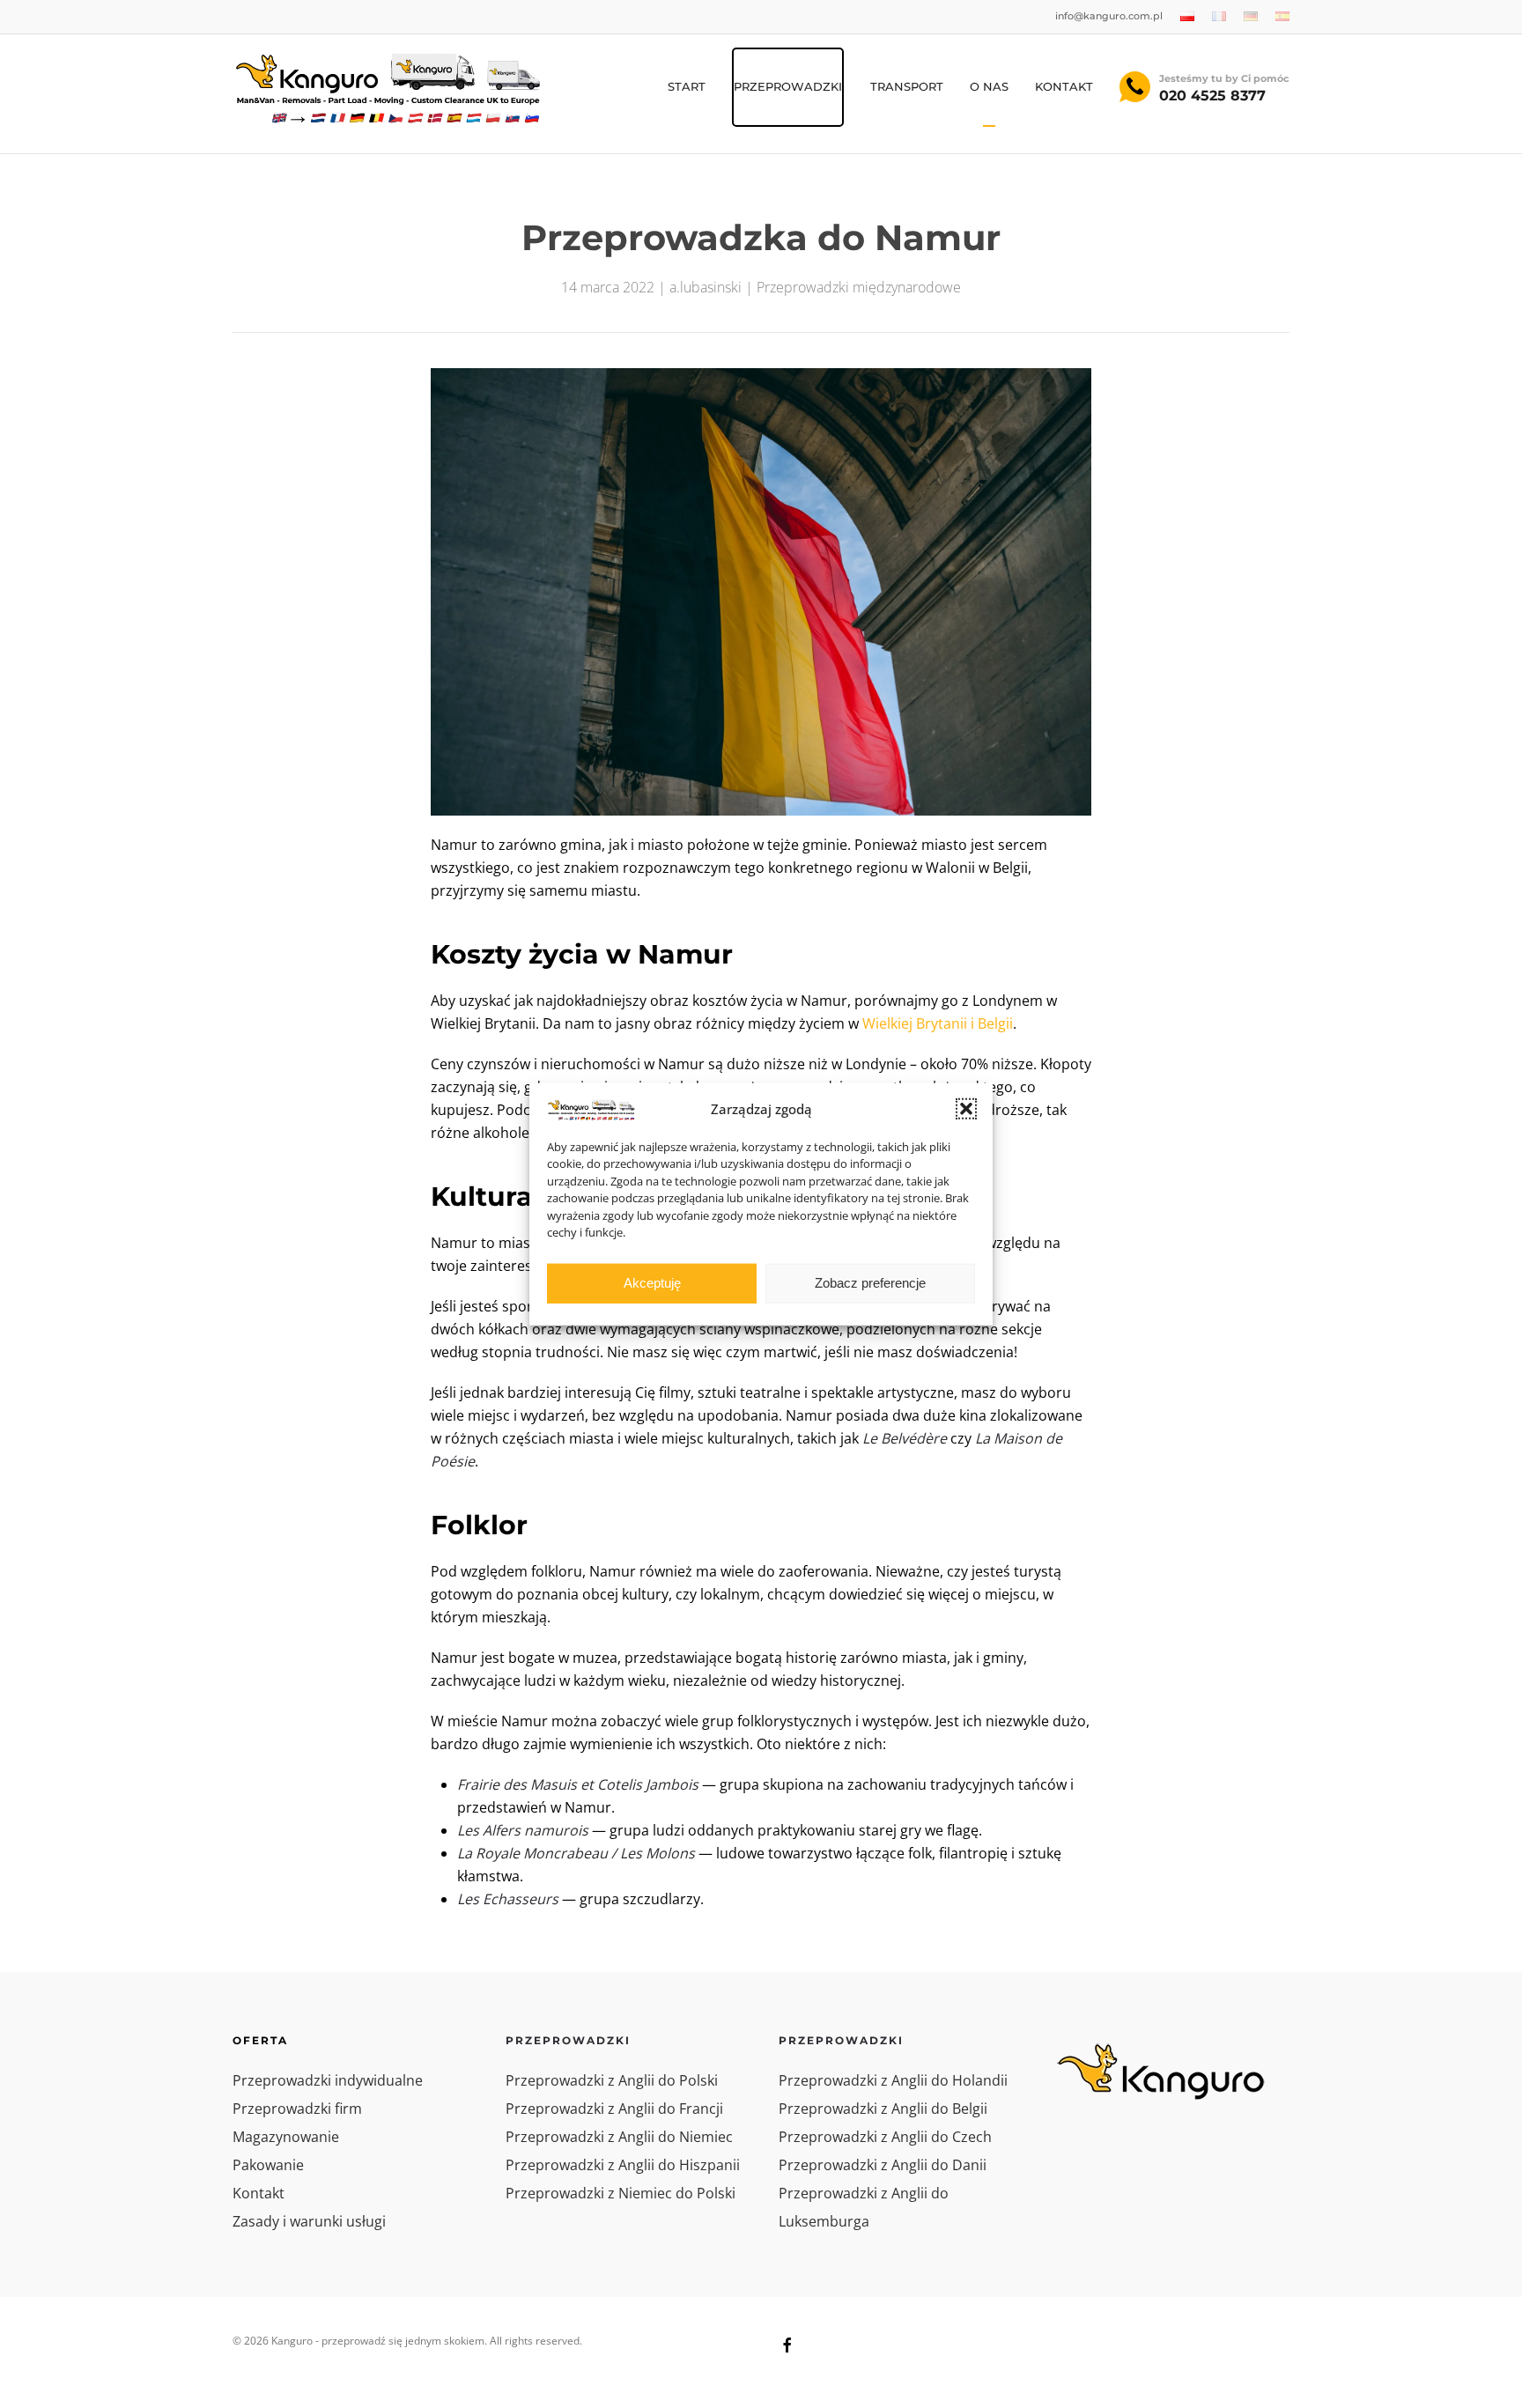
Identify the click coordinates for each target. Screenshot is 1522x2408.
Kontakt (259, 2193)
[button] (966, 1109)
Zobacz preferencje (870, 1283)
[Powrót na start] (387, 87)
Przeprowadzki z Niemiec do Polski (621, 2193)
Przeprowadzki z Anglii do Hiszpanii (623, 2165)
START (687, 86)
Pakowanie (268, 2165)
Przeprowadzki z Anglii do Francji (614, 2109)
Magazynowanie (286, 2137)
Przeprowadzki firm (297, 2109)
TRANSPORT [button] (907, 86)
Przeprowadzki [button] (788, 86)
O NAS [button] (989, 86)
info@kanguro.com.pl (1109, 16)
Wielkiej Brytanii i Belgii (938, 1023)
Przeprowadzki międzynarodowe (859, 287)
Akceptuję (652, 1283)
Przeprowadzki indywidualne (328, 2080)
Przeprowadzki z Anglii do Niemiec (619, 2137)
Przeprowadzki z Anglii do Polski (612, 2080)
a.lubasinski (706, 287)
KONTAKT (1064, 86)
